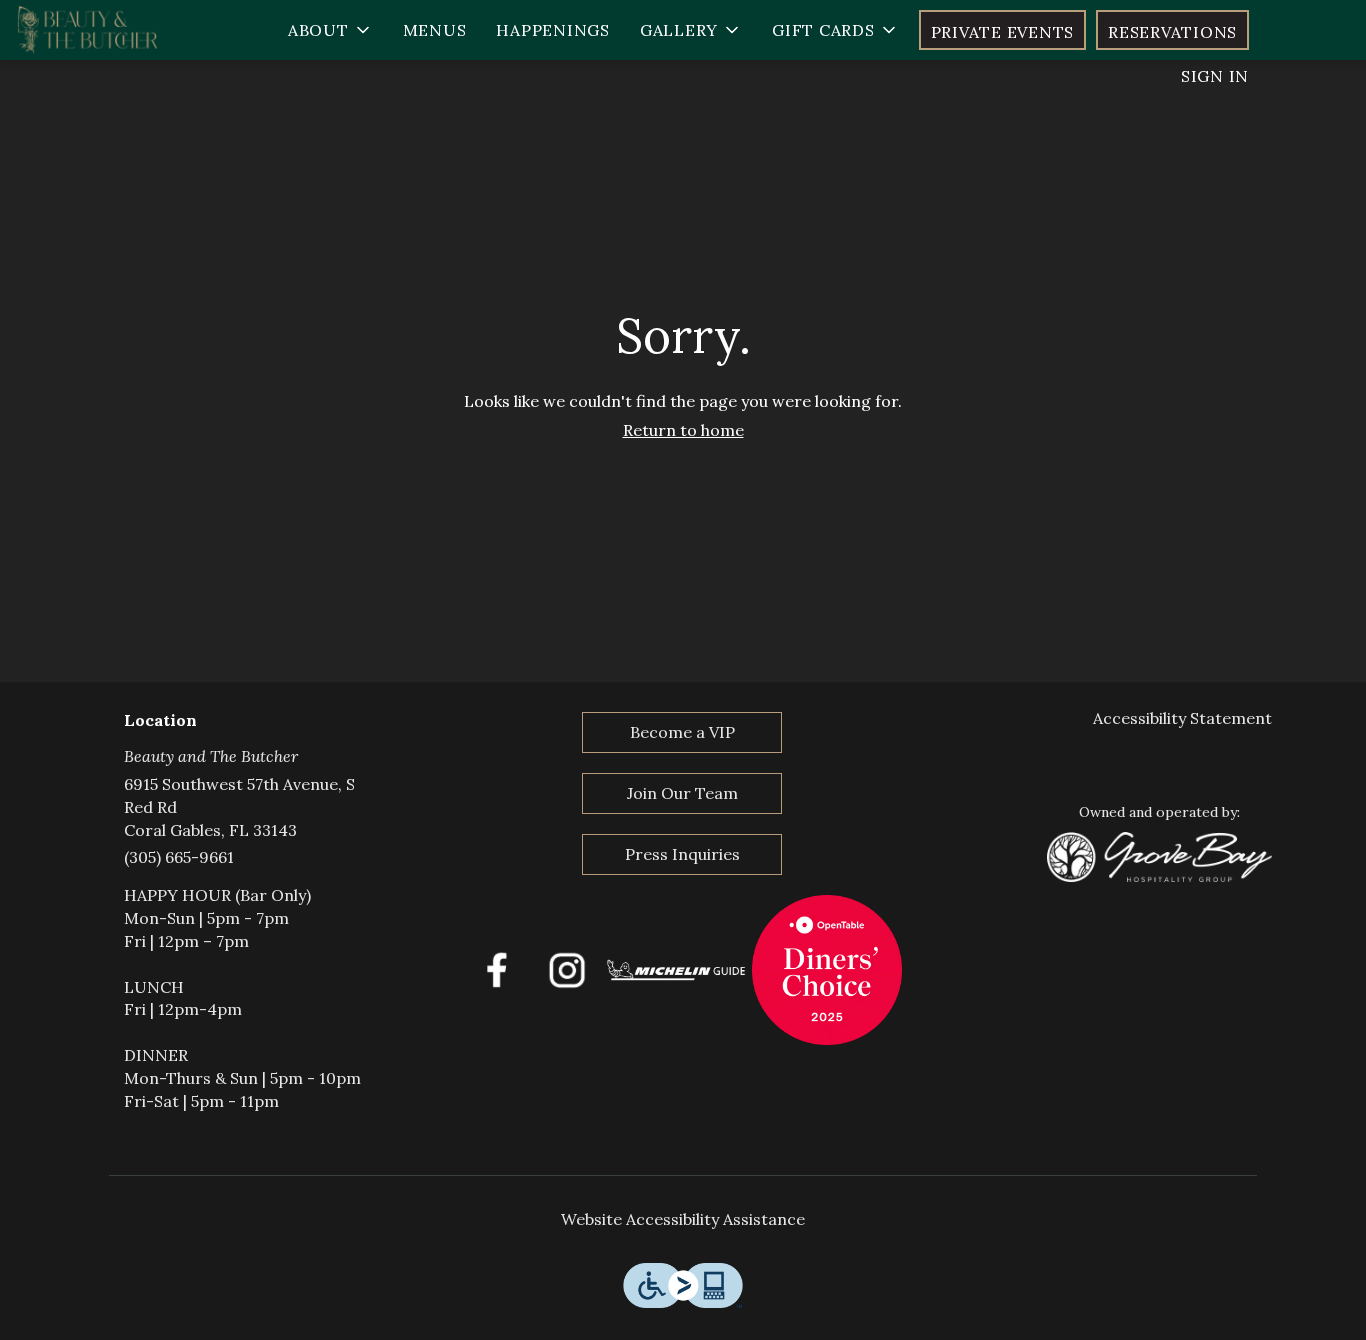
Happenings (553, 30)
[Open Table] (827, 968)
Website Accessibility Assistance (683, 1219)
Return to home (683, 430)
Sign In (1215, 76)
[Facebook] (497, 968)
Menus (435, 30)
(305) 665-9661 (179, 857)
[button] (330, 30)
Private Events (1003, 32)
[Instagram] (567, 968)
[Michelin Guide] (677, 968)
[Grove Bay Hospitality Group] (1159, 855)
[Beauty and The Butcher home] (106, 30)
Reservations (1172, 32)
